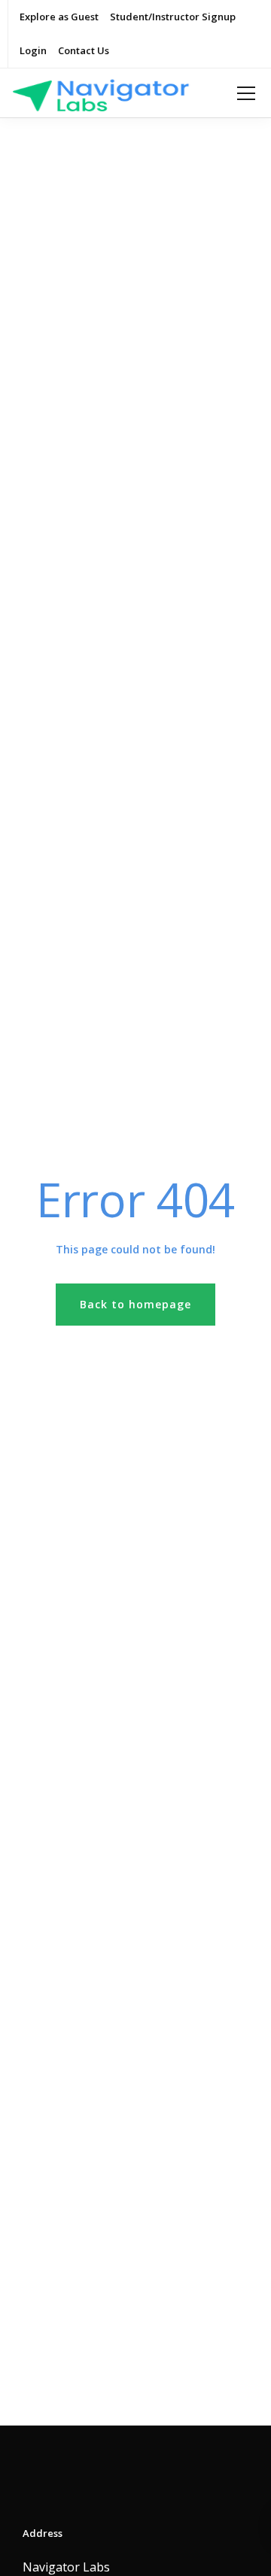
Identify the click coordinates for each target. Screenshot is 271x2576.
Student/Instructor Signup (173, 17)
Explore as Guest (59, 17)
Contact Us (84, 50)
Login (33, 50)
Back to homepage (135, 1304)
